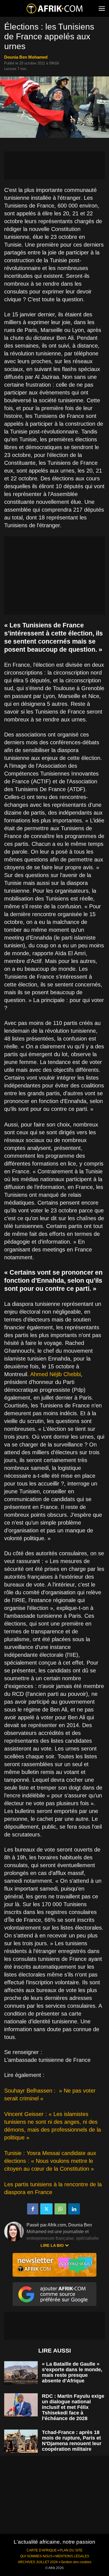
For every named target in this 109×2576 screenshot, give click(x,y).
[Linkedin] (74, 2209)
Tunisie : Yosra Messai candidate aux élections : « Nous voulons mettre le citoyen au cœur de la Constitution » (50, 2161)
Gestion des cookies (76, 2562)
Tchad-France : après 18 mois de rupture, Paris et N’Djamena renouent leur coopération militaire (72, 2441)
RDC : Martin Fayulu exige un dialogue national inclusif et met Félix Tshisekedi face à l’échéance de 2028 (73, 2407)
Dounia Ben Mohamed (26, 57)
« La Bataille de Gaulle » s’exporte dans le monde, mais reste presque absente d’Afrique (72, 2372)
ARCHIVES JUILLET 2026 (38, 2562)
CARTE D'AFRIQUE (42, 2550)
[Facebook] (33, 2209)
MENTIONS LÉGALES (72, 2556)
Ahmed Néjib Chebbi (55, 1374)
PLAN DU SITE (71, 2550)
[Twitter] (46, 2209)
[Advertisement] (54, 165)
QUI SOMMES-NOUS (36, 2556)
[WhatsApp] (60, 2209)
